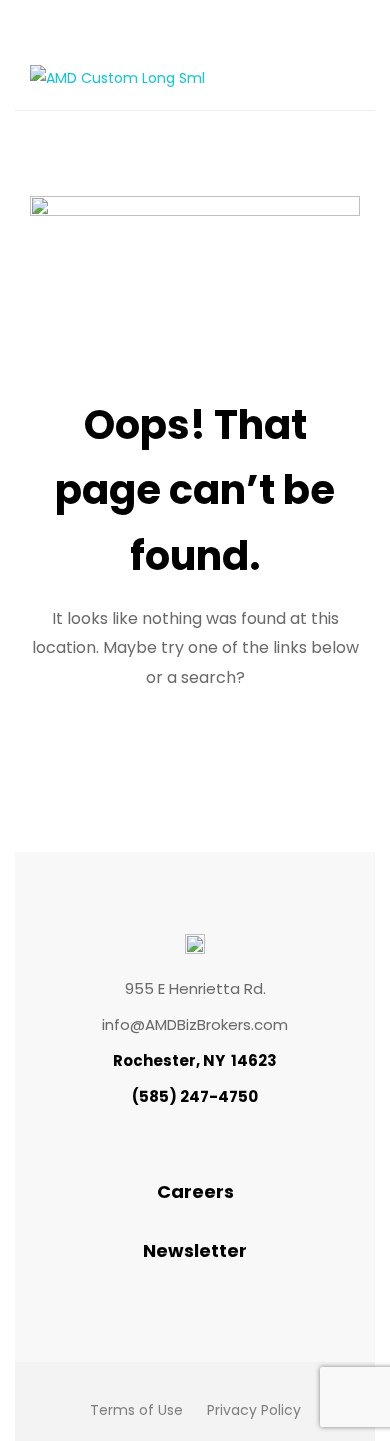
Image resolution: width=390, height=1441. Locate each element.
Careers (195, 1191)
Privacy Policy (254, 1410)
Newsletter (195, 1250)
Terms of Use (136, 1410)
